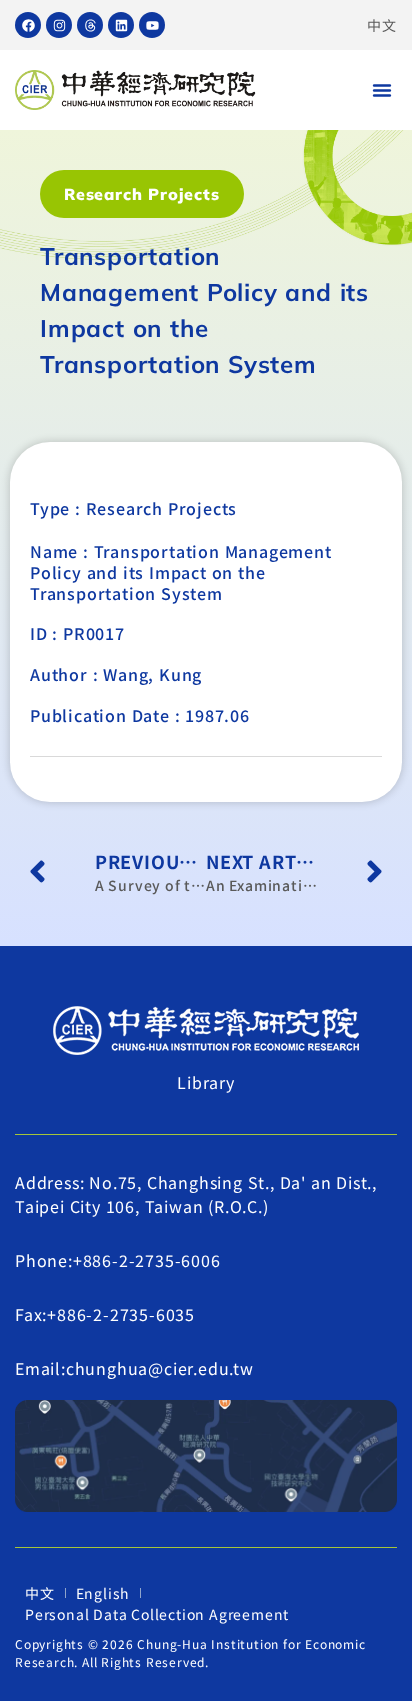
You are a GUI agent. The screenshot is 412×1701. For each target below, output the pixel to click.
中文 (382, 25)
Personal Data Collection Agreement (157, 1614)
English (103, 1593)
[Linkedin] (121, 25)
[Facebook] (28, 25)
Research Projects (142, 194)
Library (206, 1082)
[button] (382, 90)
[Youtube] (152, 25)
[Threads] (90, 25)
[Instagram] (59, 25)
